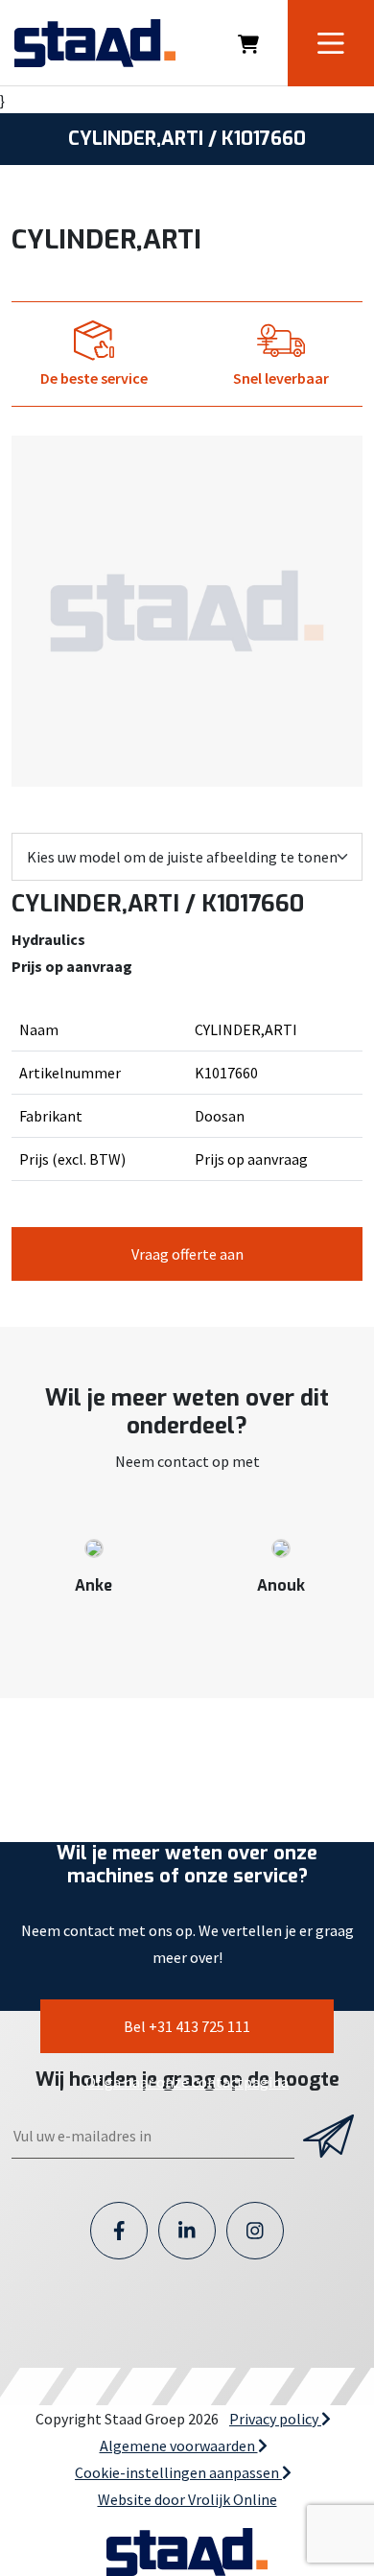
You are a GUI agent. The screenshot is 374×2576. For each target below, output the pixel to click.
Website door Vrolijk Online (187, 2499)
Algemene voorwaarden (179, 2446)
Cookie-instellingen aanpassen (178, 2472)
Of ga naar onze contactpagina (187, 2082)
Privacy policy (275, 2419)
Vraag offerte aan (187, 1254)
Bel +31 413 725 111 (187, 2026)
